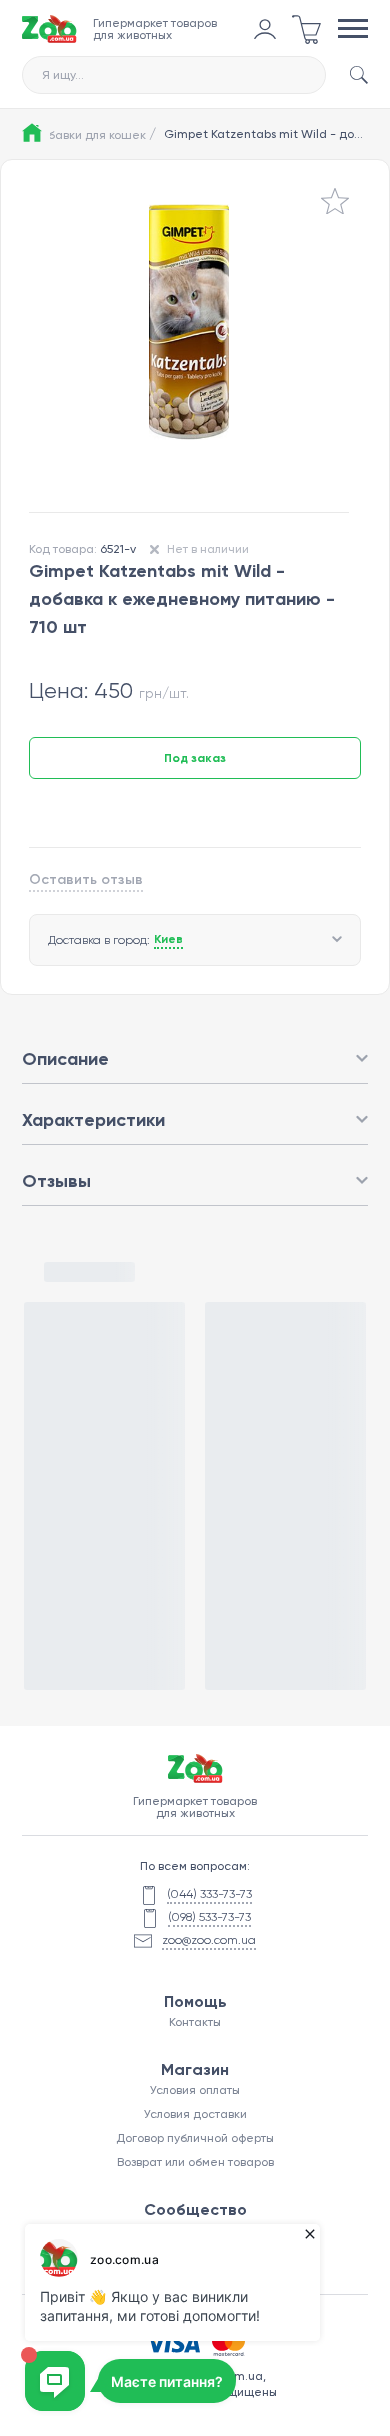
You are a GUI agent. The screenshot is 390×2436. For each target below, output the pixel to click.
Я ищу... (63, 75)
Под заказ (195, 758)
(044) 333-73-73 (209, 1894)
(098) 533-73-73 (209, 1917)
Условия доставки (195, 2114)
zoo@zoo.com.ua (209, 1940)
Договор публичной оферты (195, 2138)
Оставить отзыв (86, 879)
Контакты (195, 2022)
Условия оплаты (195, 2090)
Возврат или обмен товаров (195, 2162)
